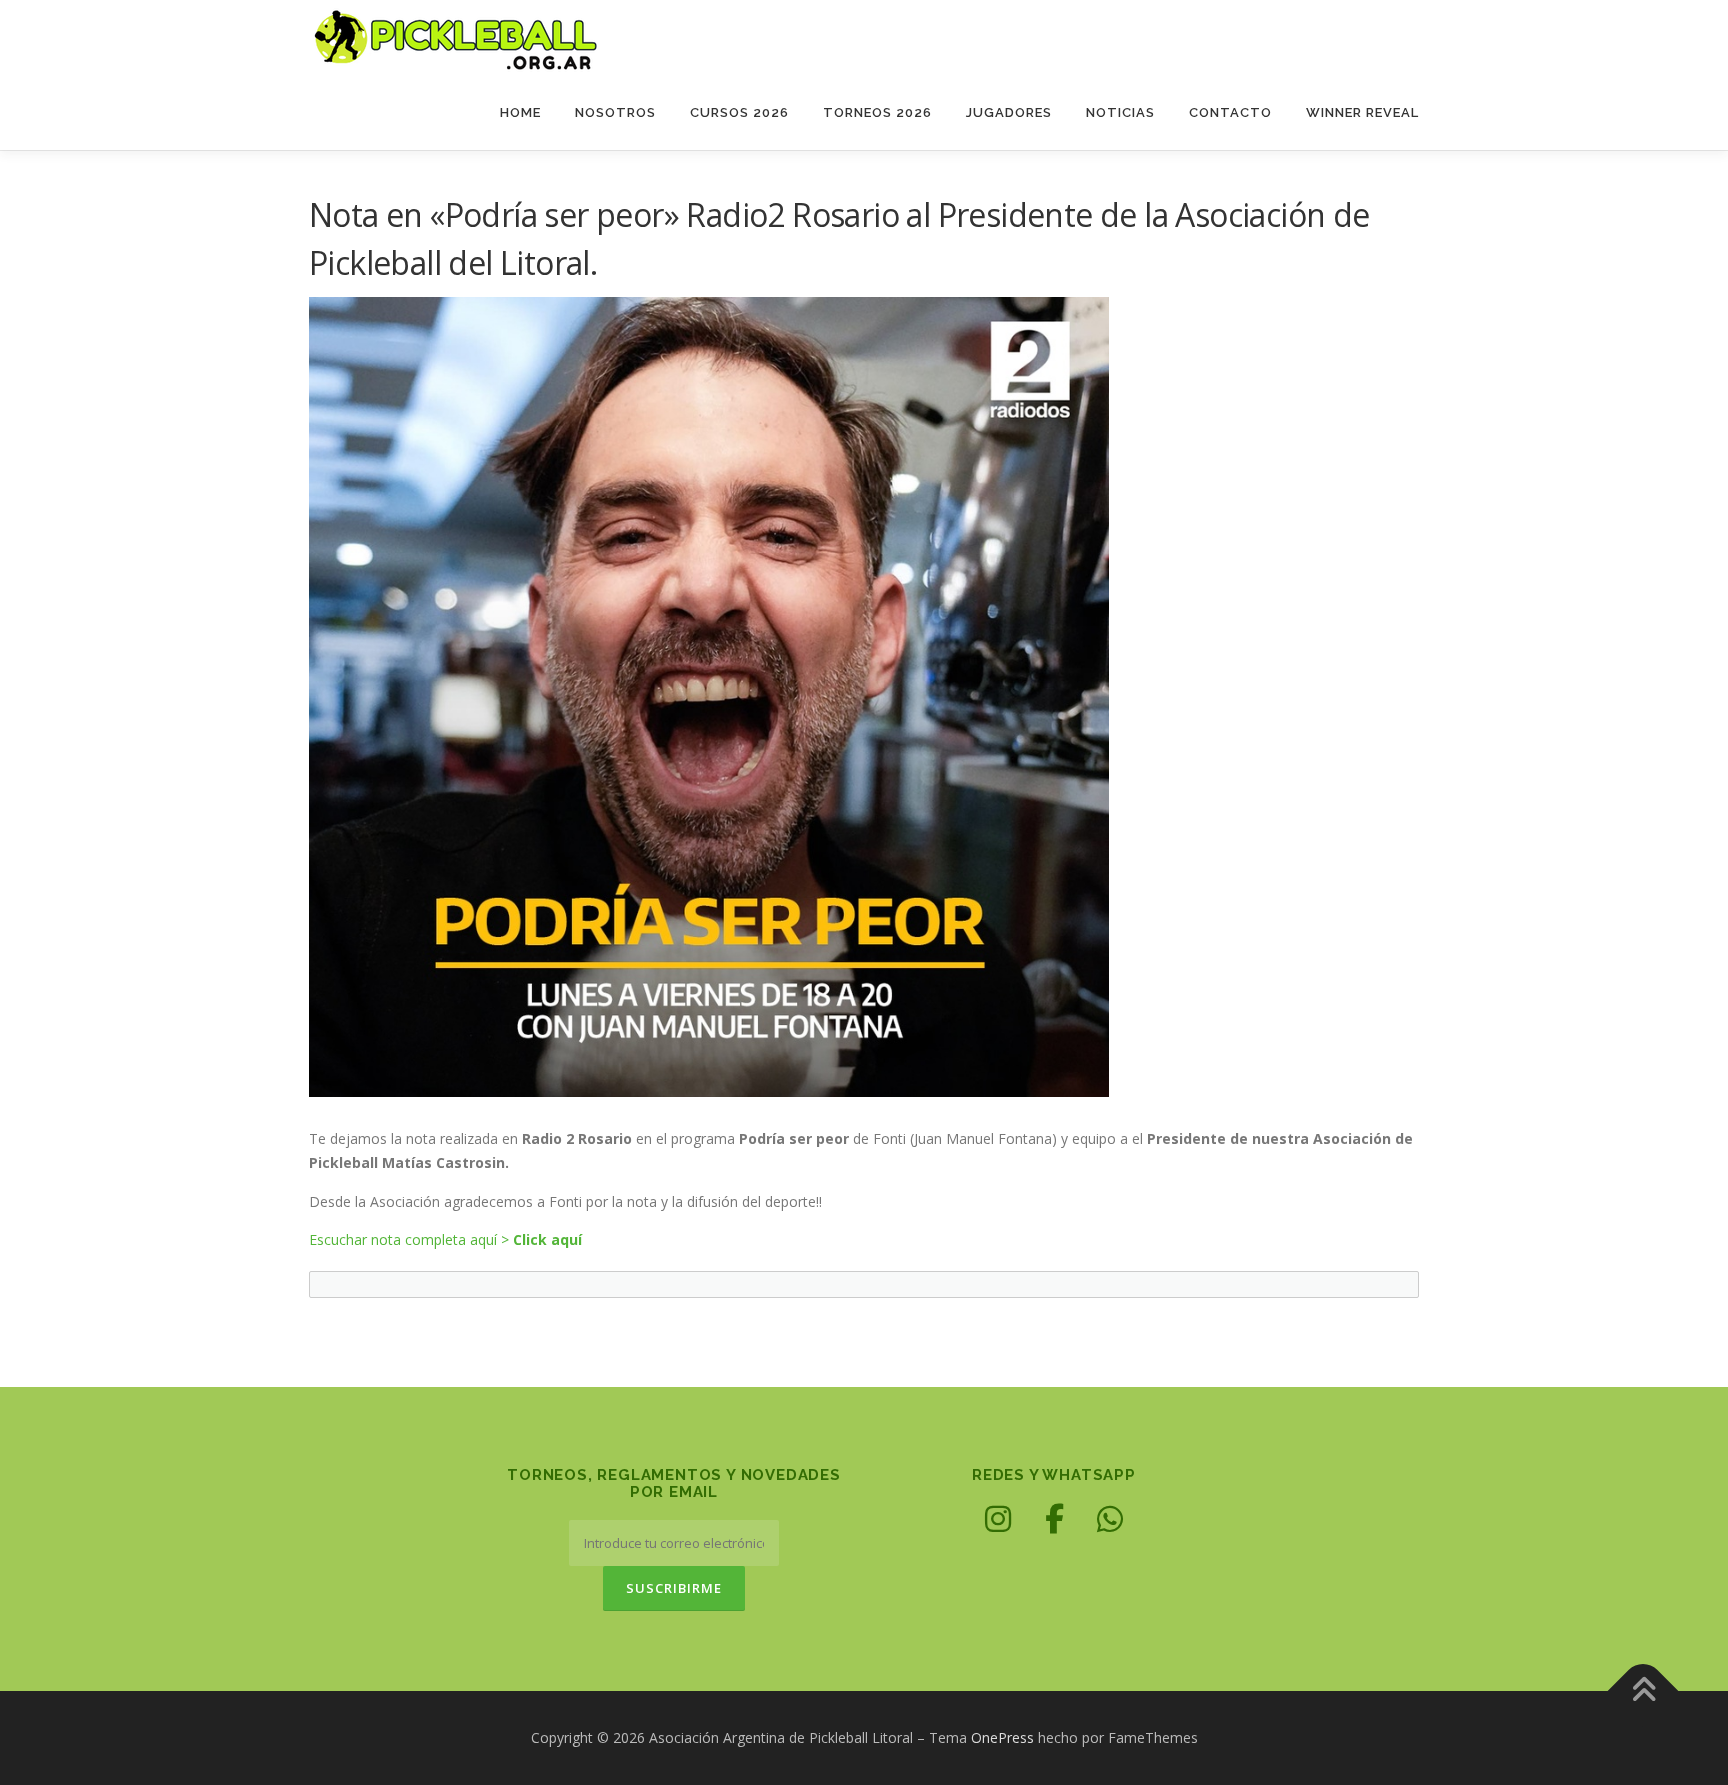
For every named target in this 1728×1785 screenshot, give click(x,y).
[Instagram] (998, 1519)
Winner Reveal (1362, 112)
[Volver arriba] (1643, 1691)
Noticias (1120, 112)
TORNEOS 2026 (877, 112)
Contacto (1230, 112)
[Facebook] (1054, 1519)
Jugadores (1009, 112)
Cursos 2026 (739, 112)
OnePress (1002, 1737)
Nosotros (615, 112)
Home (520, 112)
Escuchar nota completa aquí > (445, 1239)
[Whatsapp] (1110, 1519)
